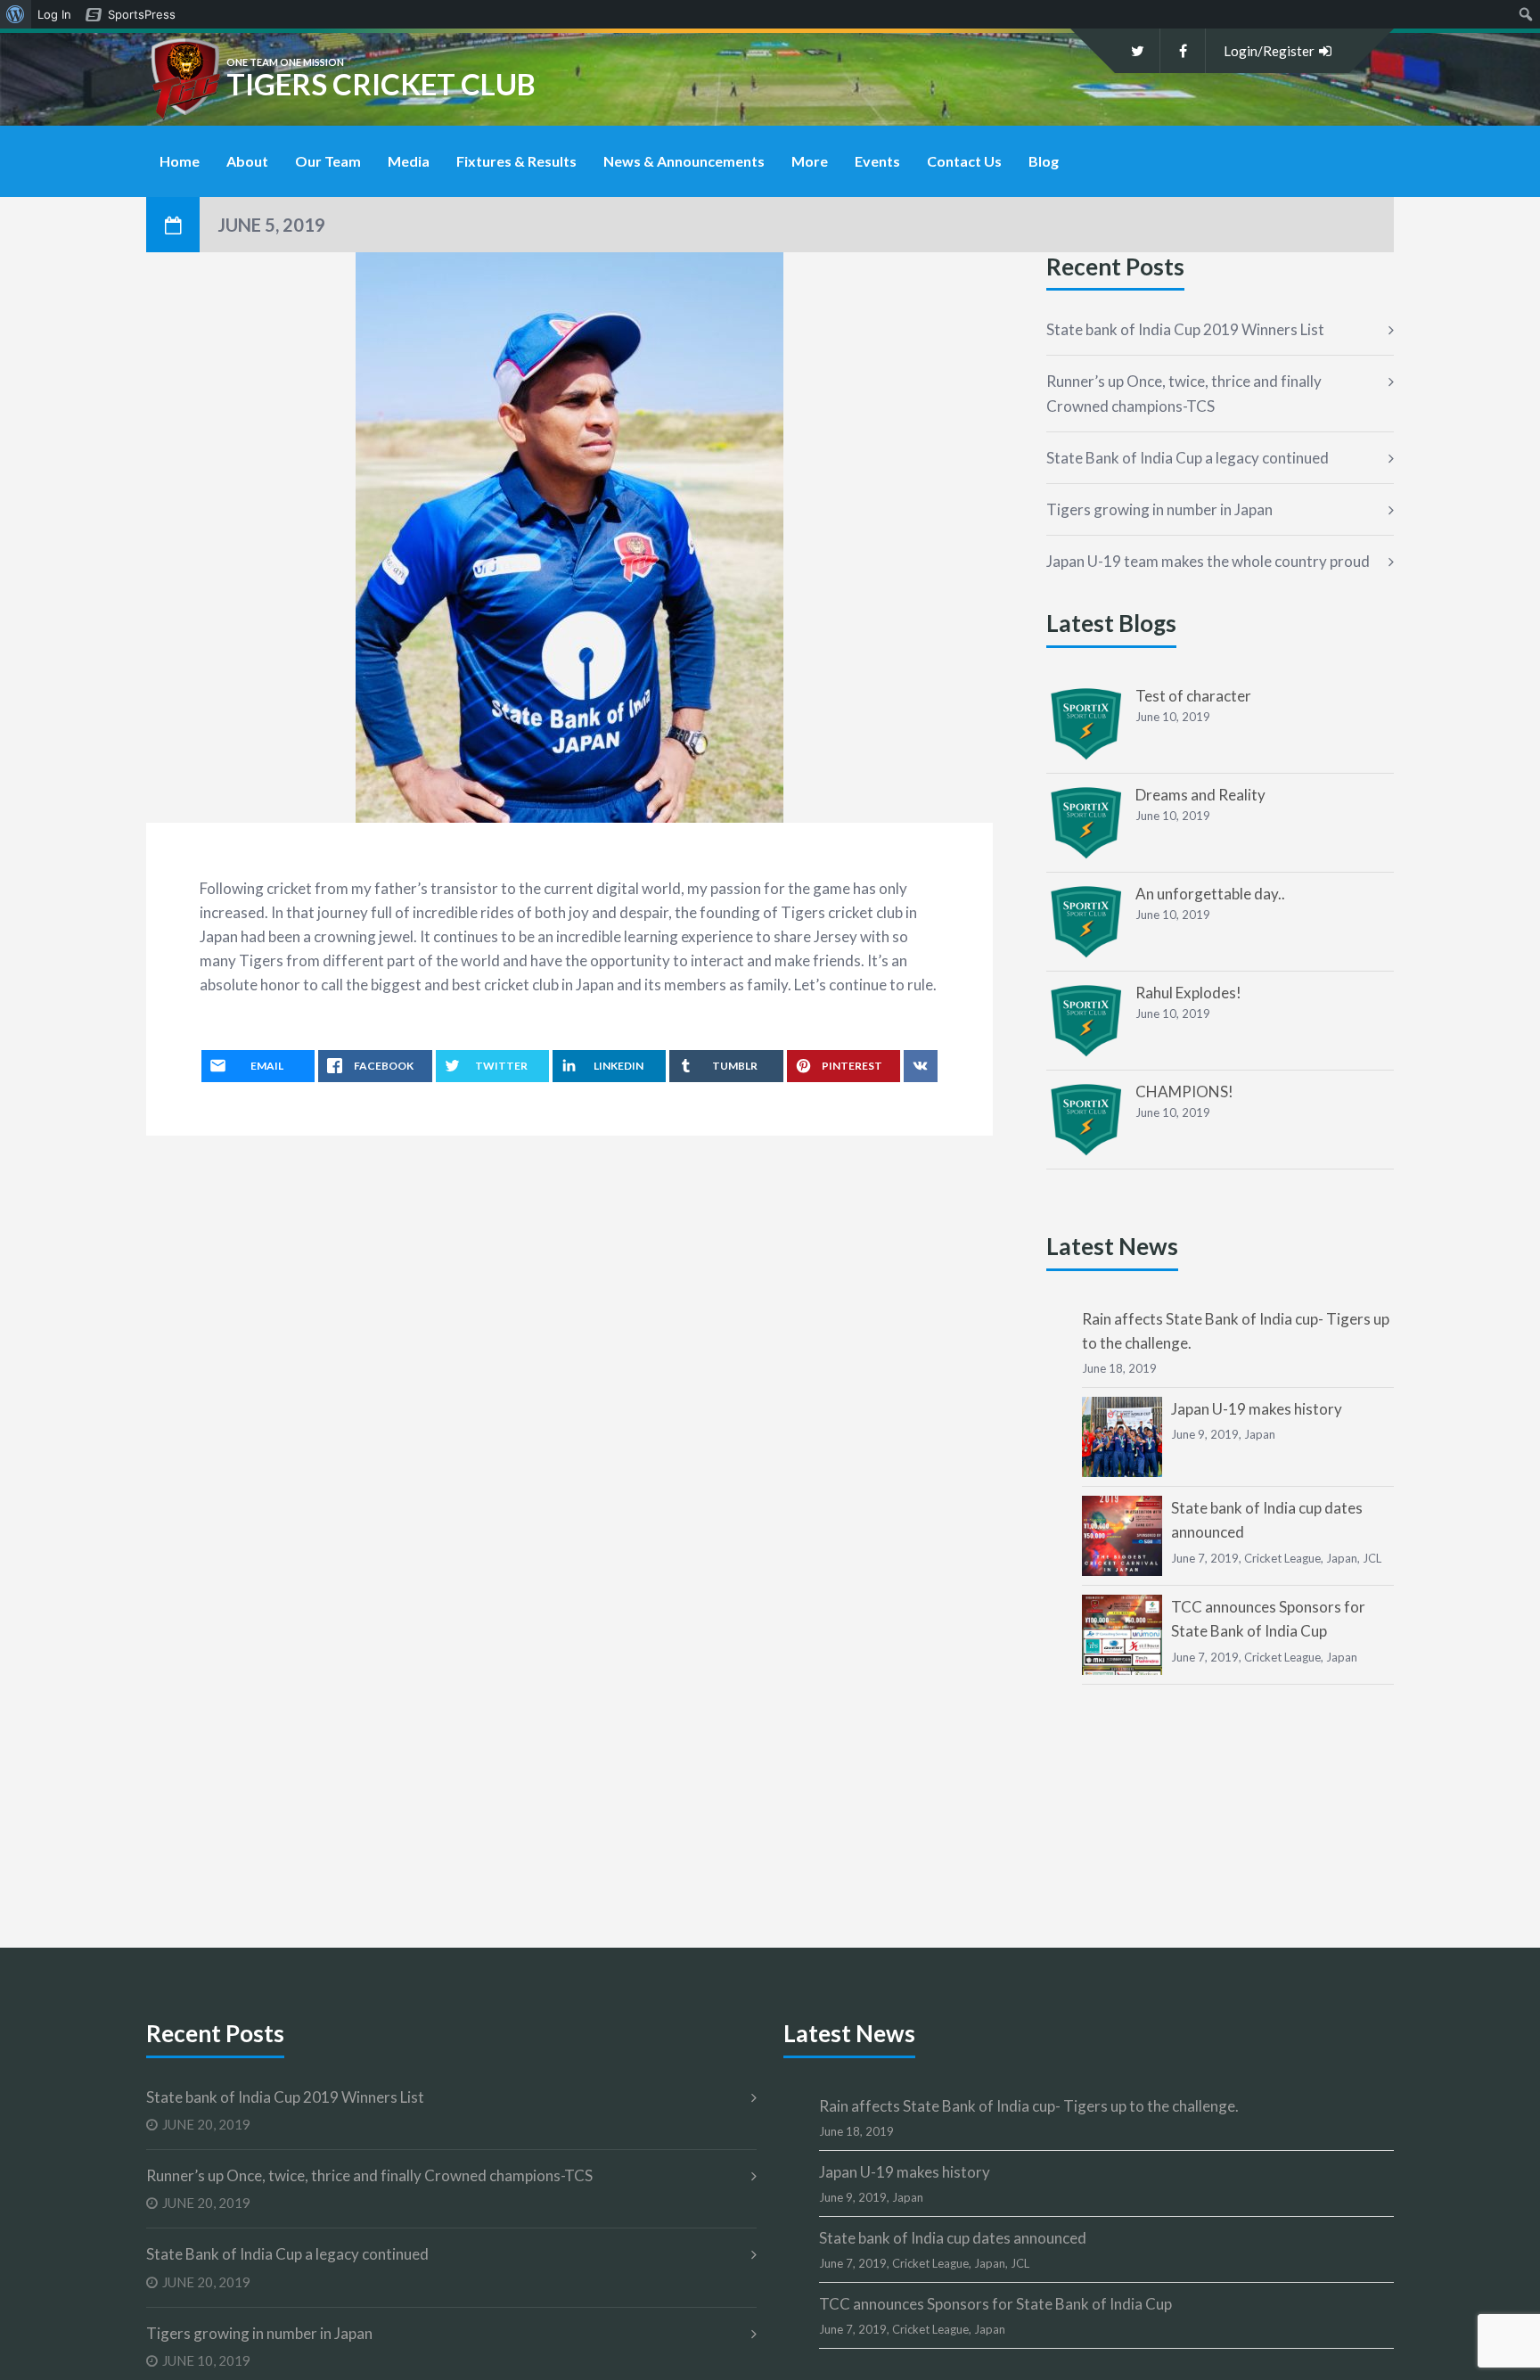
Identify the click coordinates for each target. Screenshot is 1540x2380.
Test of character (1193, 696)
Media (409, 161)
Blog (1044, 161)
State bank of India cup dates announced (953, 2238)
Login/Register (1269, 51)
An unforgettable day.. (1210, 894)
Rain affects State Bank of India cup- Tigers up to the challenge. (1029, 2106)
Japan (1260, 1434)
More (810, 161)
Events (877, 161)
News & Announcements (684, 161)
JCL (1372, 1558)
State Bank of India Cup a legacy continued (1188, 458)
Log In (54, 14)
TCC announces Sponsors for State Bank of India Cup (995, 2304)
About (247, 161)
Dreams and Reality (1200, 795)
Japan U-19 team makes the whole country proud (1208, 561)
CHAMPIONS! (1184, 1092)
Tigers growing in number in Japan (1159, 509)
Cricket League (1282, 1558)
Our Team (328, 161)
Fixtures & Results (516, 161)
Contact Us (964, 161)
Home (180, 161)
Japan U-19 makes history (1257, 1409)
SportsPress (142, 14)
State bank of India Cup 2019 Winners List (1185, 329)
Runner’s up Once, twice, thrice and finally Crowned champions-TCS (1184, 393)
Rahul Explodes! (1188, 993)
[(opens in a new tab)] (1086, 724)
